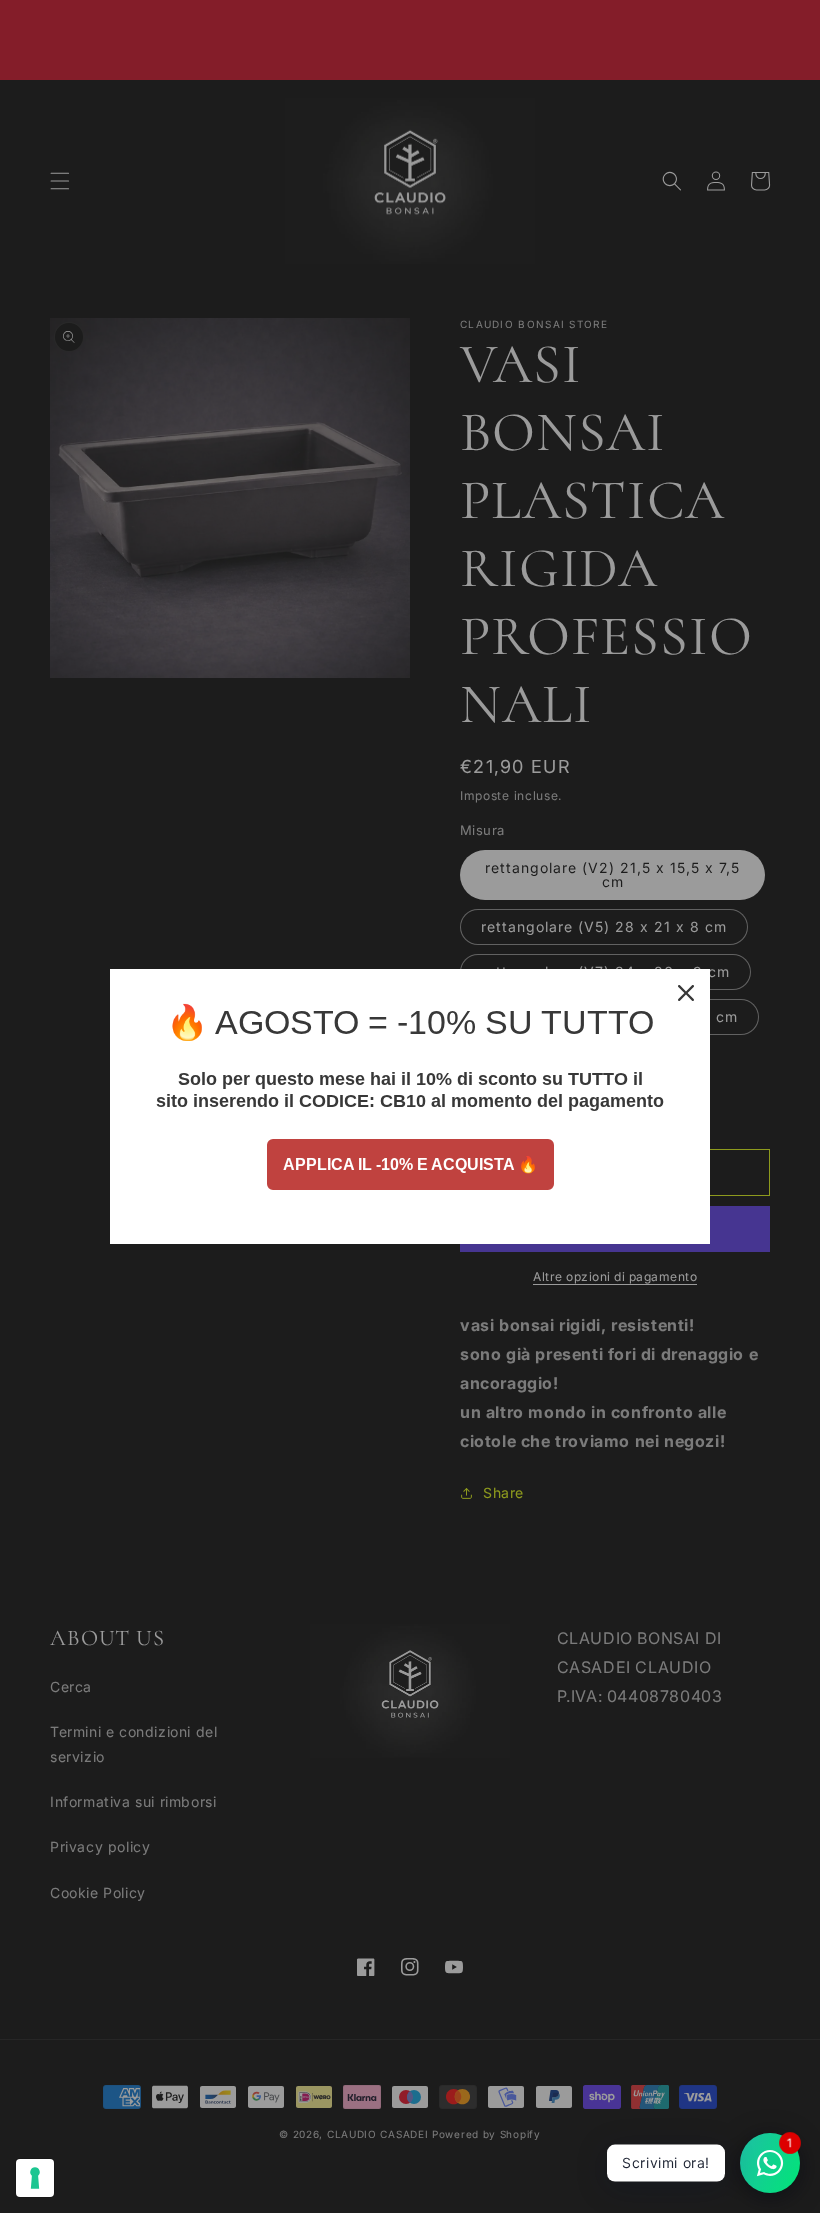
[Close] (686, 993)
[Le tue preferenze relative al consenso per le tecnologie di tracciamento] (35, 2178)
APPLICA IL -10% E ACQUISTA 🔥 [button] (410, 1164)
